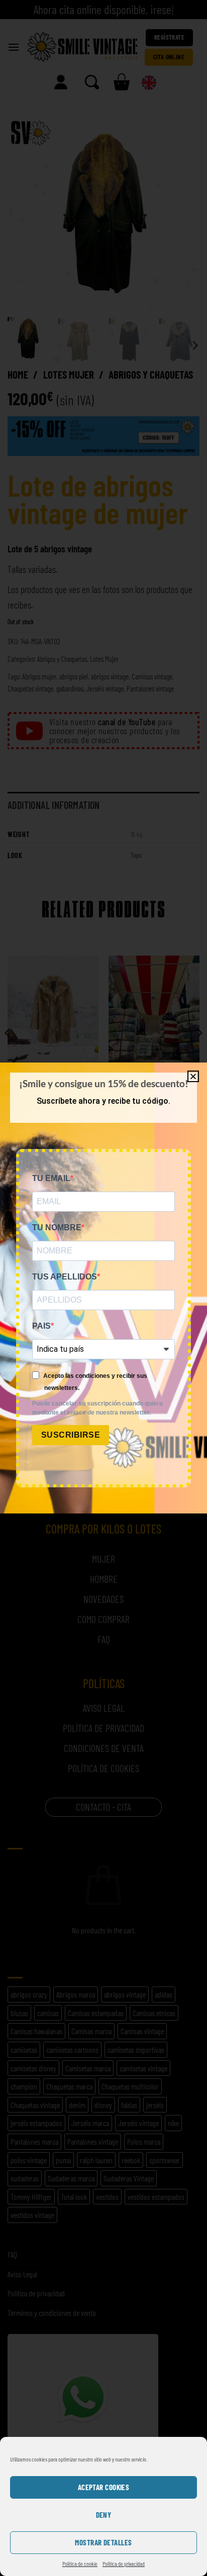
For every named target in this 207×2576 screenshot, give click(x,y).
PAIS (41, 1326)
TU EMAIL (51, 1178)
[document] (103, 1288)
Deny (104, 2515)
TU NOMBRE (57, 1227)
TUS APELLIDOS (65, 1277)
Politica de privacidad (124, 2563)
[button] (193, 1076)
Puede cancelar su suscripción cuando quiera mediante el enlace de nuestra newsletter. (97, 1408)
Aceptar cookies (104, 2487)
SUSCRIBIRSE (71, 1435)
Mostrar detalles (103, 2542)
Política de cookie (80, 2563)
